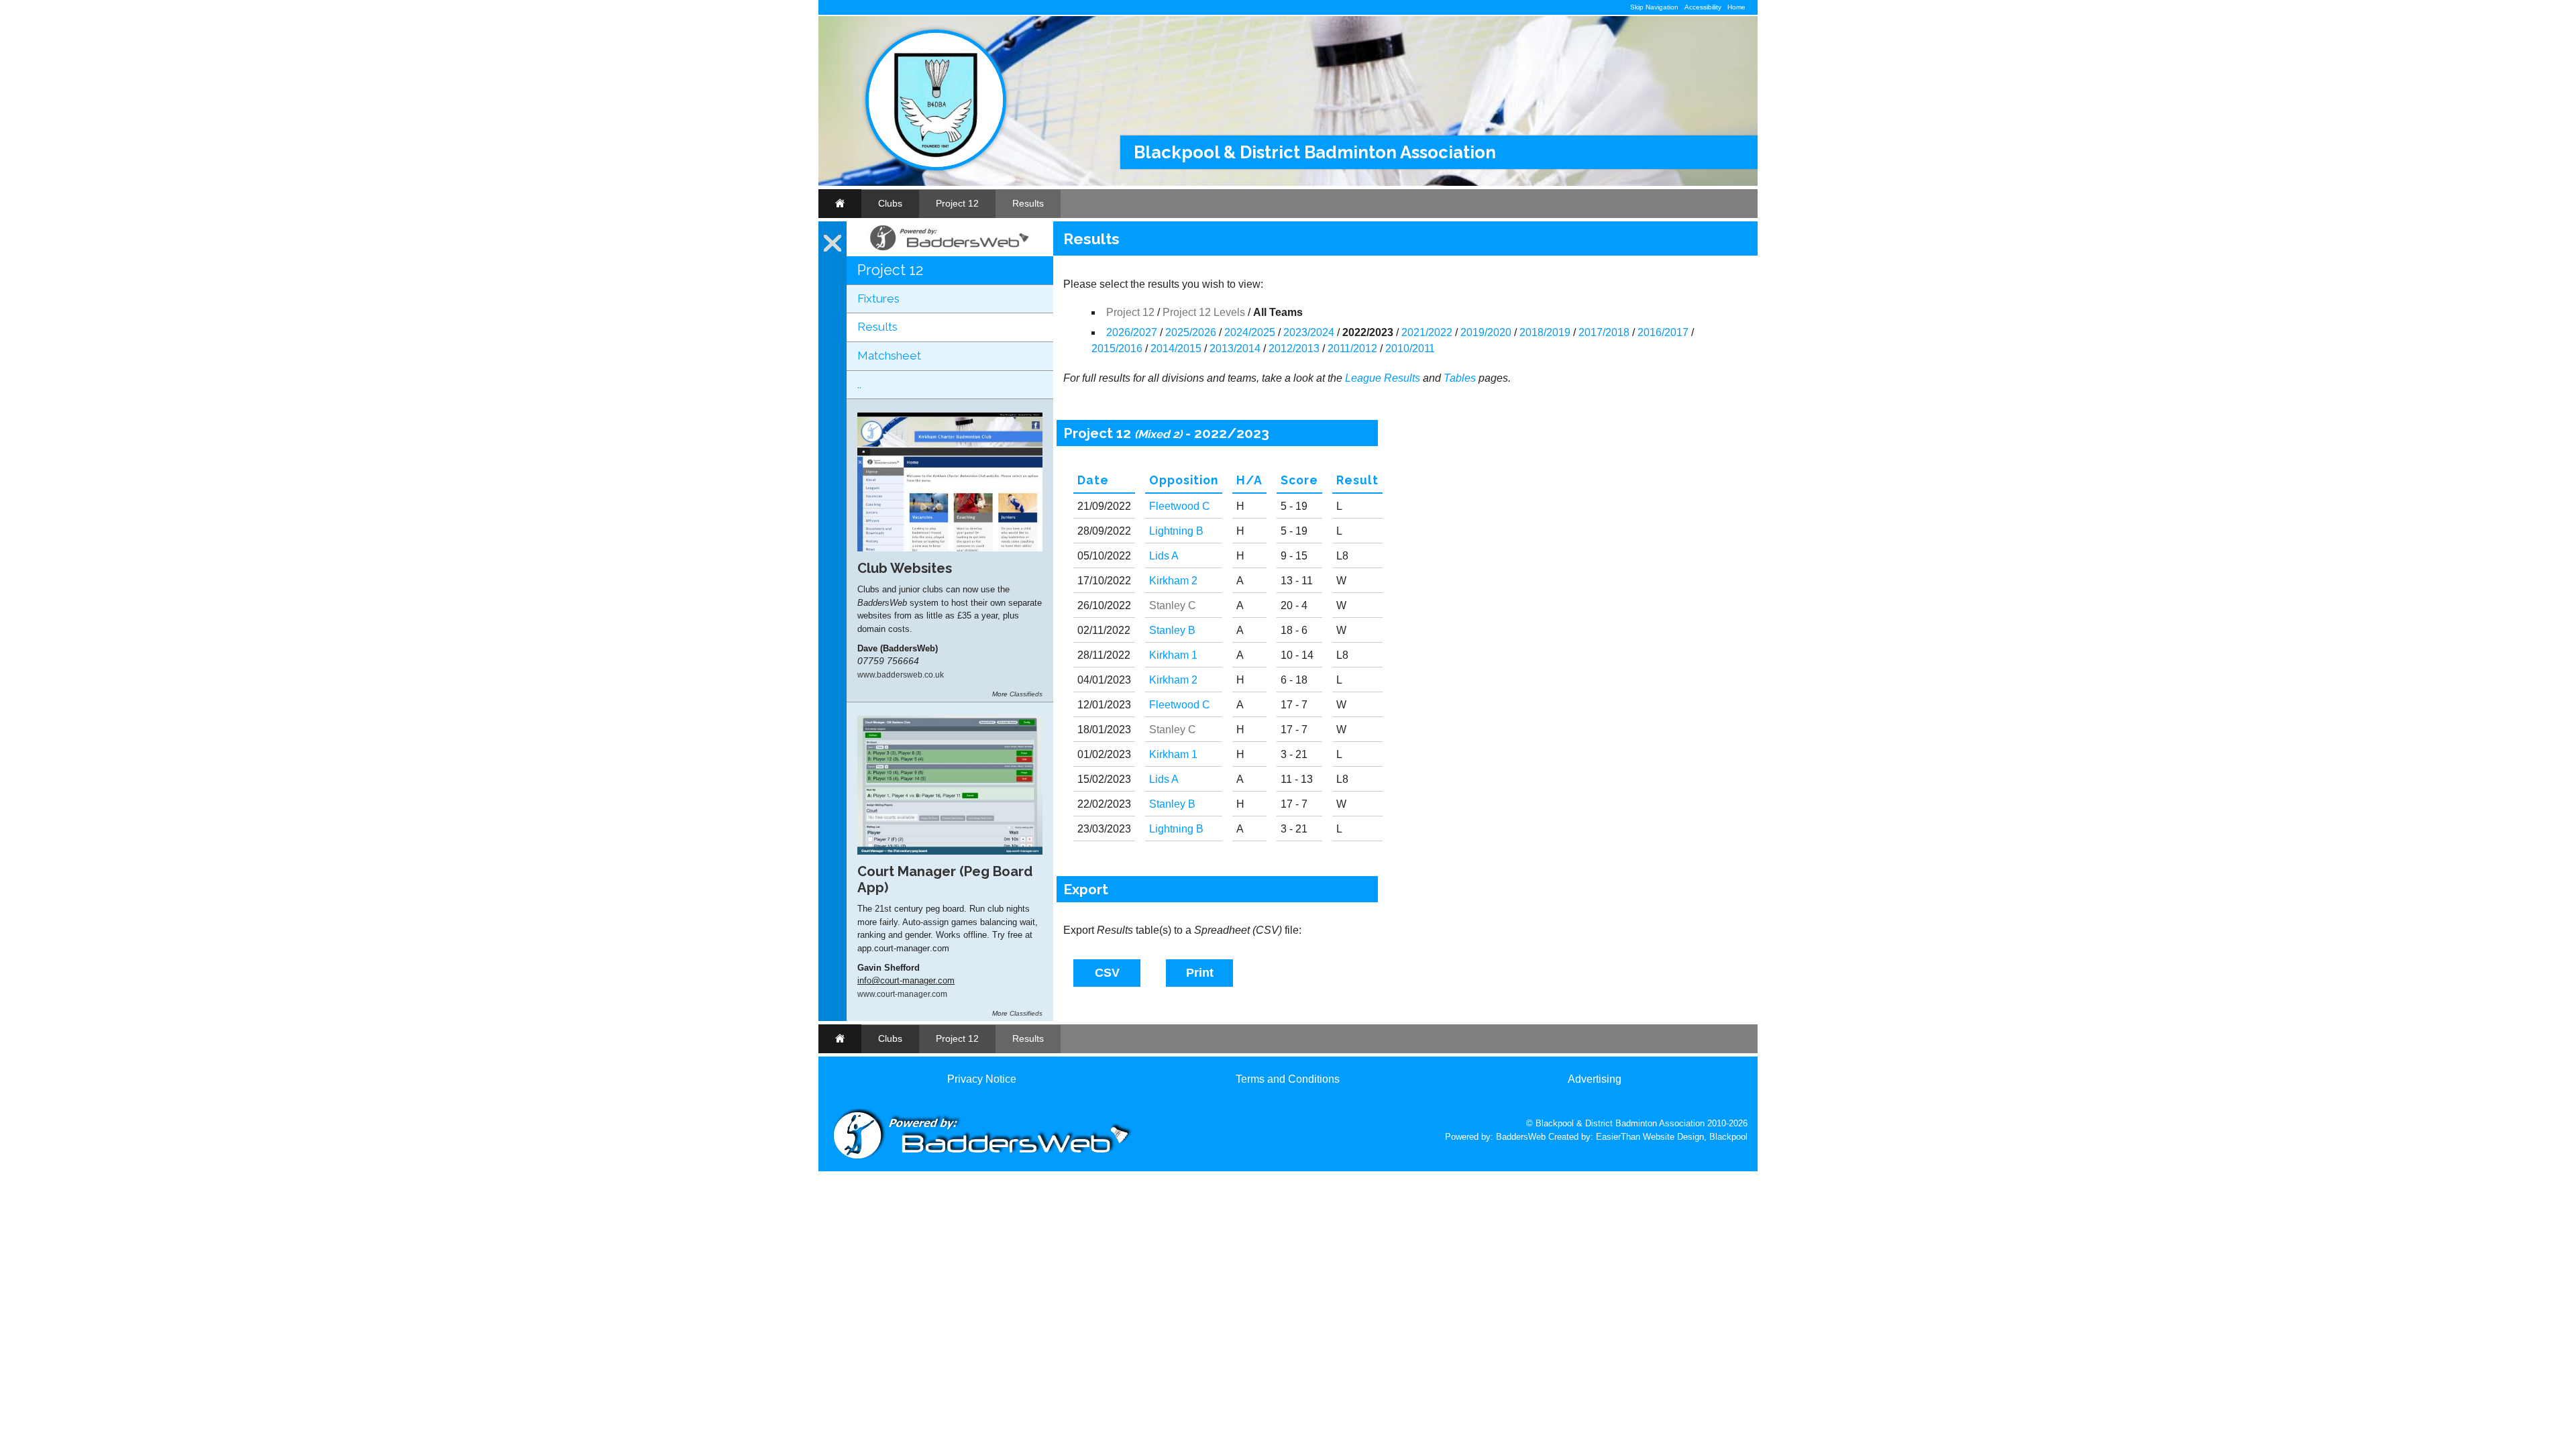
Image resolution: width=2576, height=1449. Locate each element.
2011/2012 (1352, 348)
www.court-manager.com (902, 994)
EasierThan (1618, 1137)
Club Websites (905, 568)
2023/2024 (1309, 332)
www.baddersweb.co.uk (901, 675)
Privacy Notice (982, 1079)
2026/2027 (1132, 332)
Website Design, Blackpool (1695, 1137)
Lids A (1164, 556)
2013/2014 (1235, 348)
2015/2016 (1117, 348)
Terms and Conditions (1288, 1079)
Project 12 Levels (1204, 312)
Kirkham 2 (1173, 581)
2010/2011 (1410, 348)
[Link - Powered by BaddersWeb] (950, 251)
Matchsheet (889, 356)
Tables (1460, 378)
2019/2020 (1486, 332)
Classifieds (1026, 694)
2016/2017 (1663, 332)
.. (859, 384)
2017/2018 (1604, 332)
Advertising (1595, 1079)
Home (1736, 7)
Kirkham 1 (1173, 655)
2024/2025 (1250, 332)
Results (1028, 203)
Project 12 (957, 203)
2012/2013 (1294, 348)
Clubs (890, 203)
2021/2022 (1427, 332)
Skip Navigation (1654, 7)
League (1363, 378)
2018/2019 (1545, 332)
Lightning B (1176, 531)
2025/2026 (1191, 332)
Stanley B (1172, 630)
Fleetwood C (1180, 506)
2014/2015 (1176, 348)
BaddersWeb (1521, 1137)
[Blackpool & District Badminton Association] (936, 167)
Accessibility (1703, 7)
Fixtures (878, 299)
